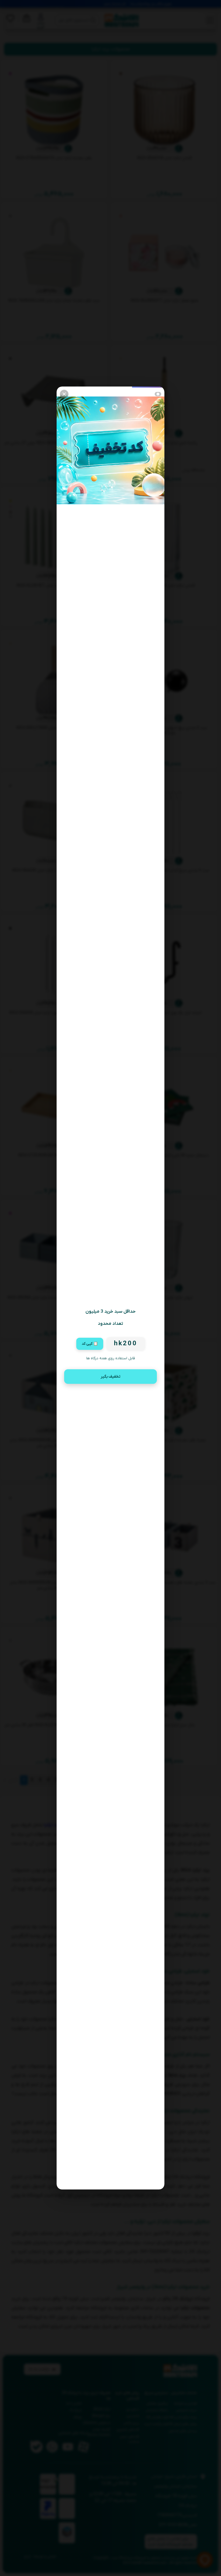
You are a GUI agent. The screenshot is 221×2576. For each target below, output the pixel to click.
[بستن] (64, 394)
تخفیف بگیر (110, 1377)
